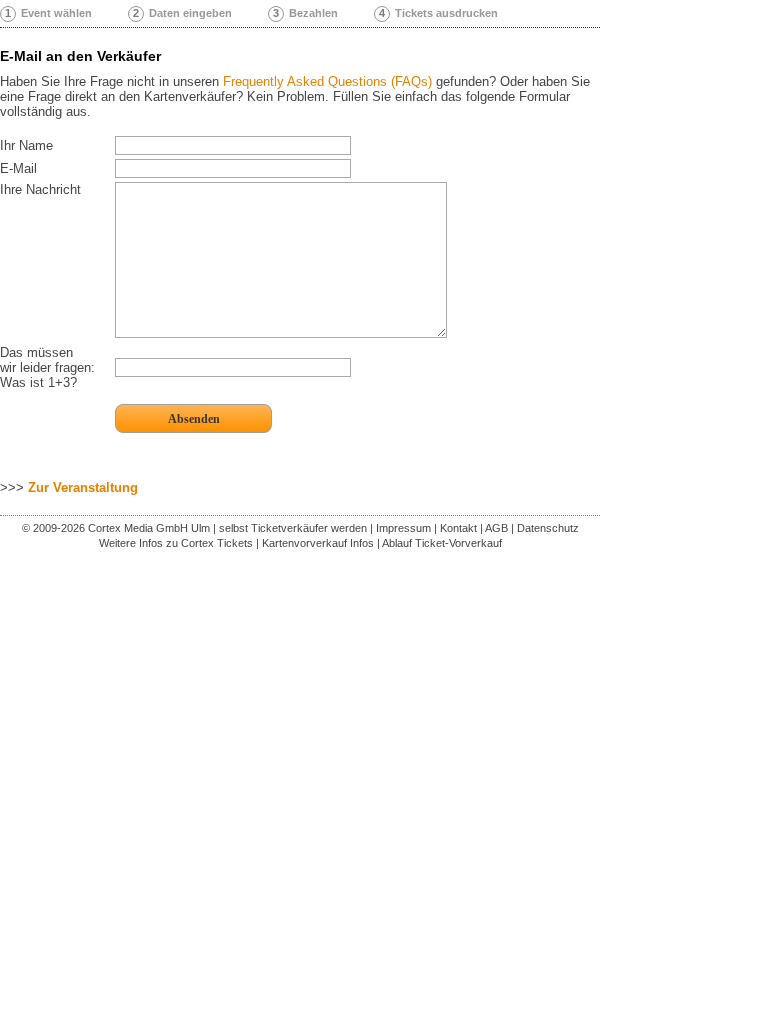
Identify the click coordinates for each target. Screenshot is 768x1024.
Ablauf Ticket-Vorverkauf (442, 543)
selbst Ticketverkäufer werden (293, 528)
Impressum (403, 528)
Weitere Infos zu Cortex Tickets (176, 543)
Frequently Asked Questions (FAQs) (327, 81)
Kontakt (458, 528)
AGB (496, 528)
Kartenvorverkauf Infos (318, 543)
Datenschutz (548, 528)
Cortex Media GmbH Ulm (149, 528)
